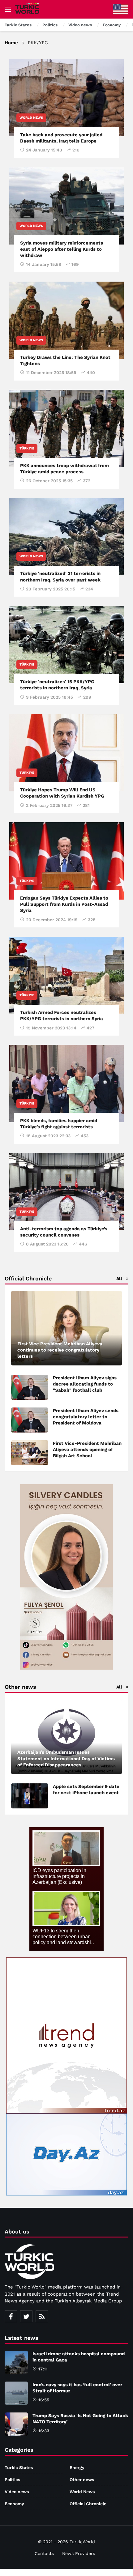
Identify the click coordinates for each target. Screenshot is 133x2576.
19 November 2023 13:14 (51, 1028)
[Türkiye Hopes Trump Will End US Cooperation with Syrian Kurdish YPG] (66, 753)
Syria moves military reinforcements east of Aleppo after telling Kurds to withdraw (62, 249)
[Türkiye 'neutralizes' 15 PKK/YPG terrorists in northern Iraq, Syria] (66, 645)
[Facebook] (11, 2316)
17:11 (43, 2369)
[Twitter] (26, 2316)
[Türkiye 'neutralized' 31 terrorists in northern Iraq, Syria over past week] (66, 537)
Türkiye (27, 448)
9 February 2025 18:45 (49, 697)
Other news (82, 2480)
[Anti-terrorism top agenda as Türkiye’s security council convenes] (66, 1192)
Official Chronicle (88, 2504)
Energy (77, 2467)
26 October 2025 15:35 (49, 481)
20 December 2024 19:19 (52, 920)
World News (31, 118)
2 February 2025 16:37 (49, 805)
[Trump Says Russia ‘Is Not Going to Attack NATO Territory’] (16, 2424)
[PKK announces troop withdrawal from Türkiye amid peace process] (66, 428)
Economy (14, 2504)
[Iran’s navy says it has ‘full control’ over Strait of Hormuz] (16, 2393)
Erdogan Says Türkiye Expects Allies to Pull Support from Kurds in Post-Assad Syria (64, 904)
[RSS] (42, 2316)
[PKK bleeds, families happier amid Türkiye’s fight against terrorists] (66, 1084)
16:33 (44, 2431)
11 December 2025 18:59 (51, 373)
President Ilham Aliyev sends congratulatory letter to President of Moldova (86, 1417)
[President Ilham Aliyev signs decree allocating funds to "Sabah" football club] (30, 1387)
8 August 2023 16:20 (47, 1244)
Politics (12, 2480)
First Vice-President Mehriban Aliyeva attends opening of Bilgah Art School (87, 1450)
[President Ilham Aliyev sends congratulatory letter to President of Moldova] (30, 1420)
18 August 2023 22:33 (48, 1136)
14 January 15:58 (44, 264)
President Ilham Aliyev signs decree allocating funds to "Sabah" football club (85, 1384)
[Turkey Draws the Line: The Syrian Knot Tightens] (66, 320)
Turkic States (19, 2467)
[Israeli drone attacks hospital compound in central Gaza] (16, 2362)
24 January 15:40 (44, 150)
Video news (17, 2492)
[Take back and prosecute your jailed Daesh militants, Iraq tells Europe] (66, 98)
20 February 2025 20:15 (51, 589)
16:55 (44, 2400)
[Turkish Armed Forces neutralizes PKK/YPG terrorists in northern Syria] (66, 975)
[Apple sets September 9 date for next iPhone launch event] (30, 1796)
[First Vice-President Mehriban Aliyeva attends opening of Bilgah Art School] (30, 1453)
